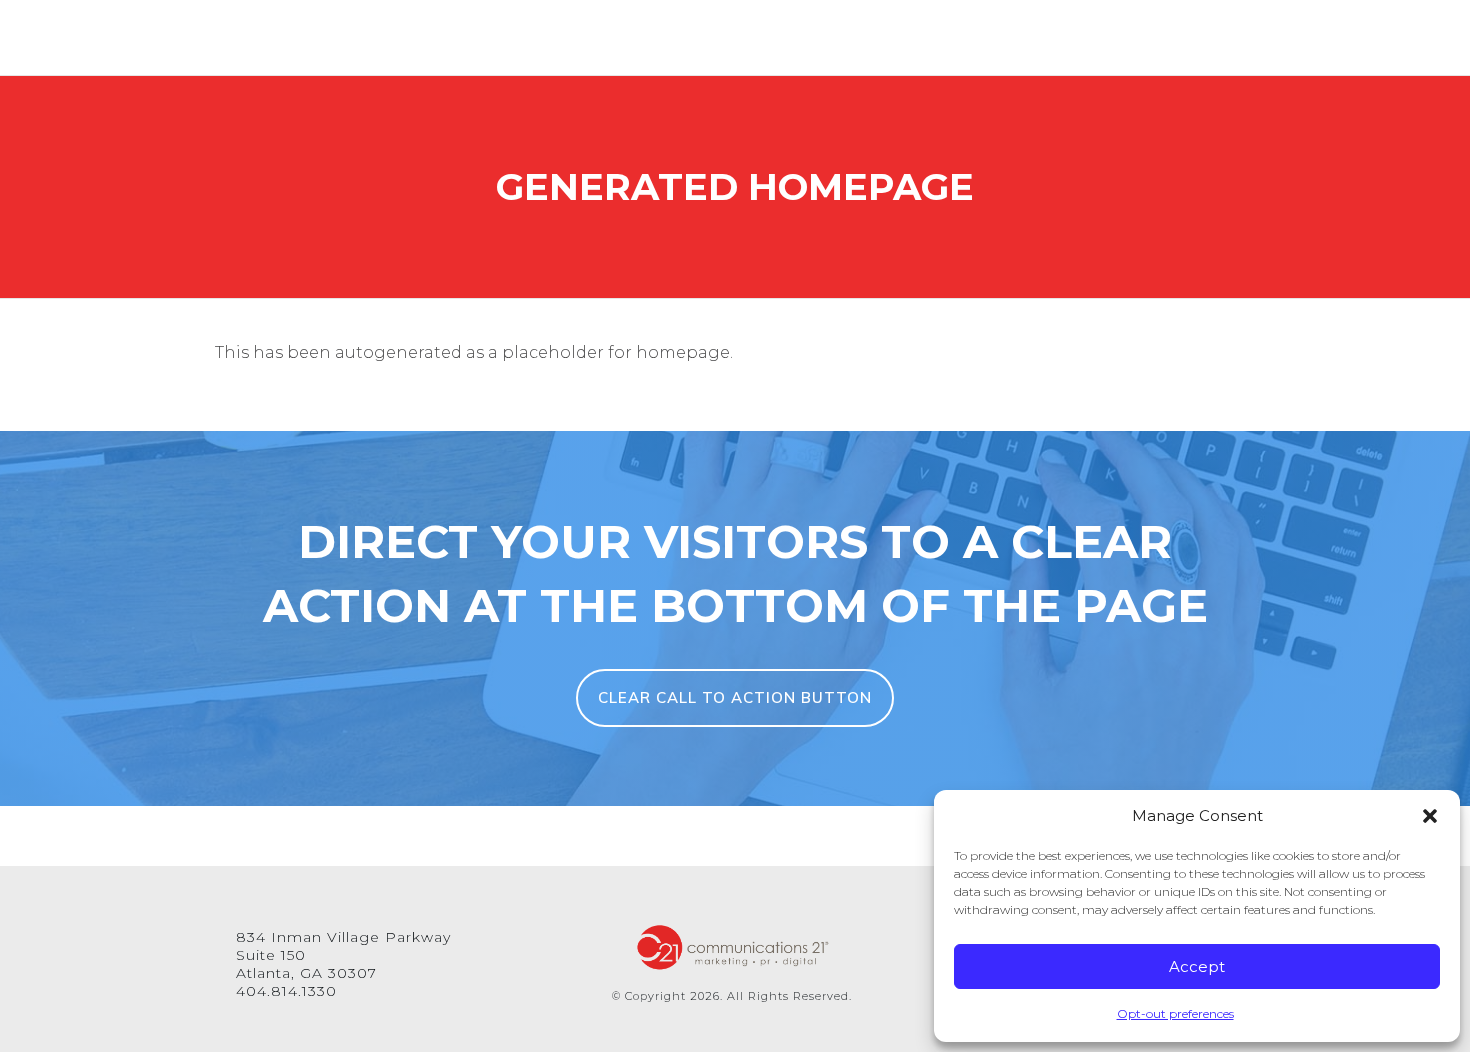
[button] (1430, 816)
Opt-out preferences (1175, 1013)
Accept (1197, 966)
